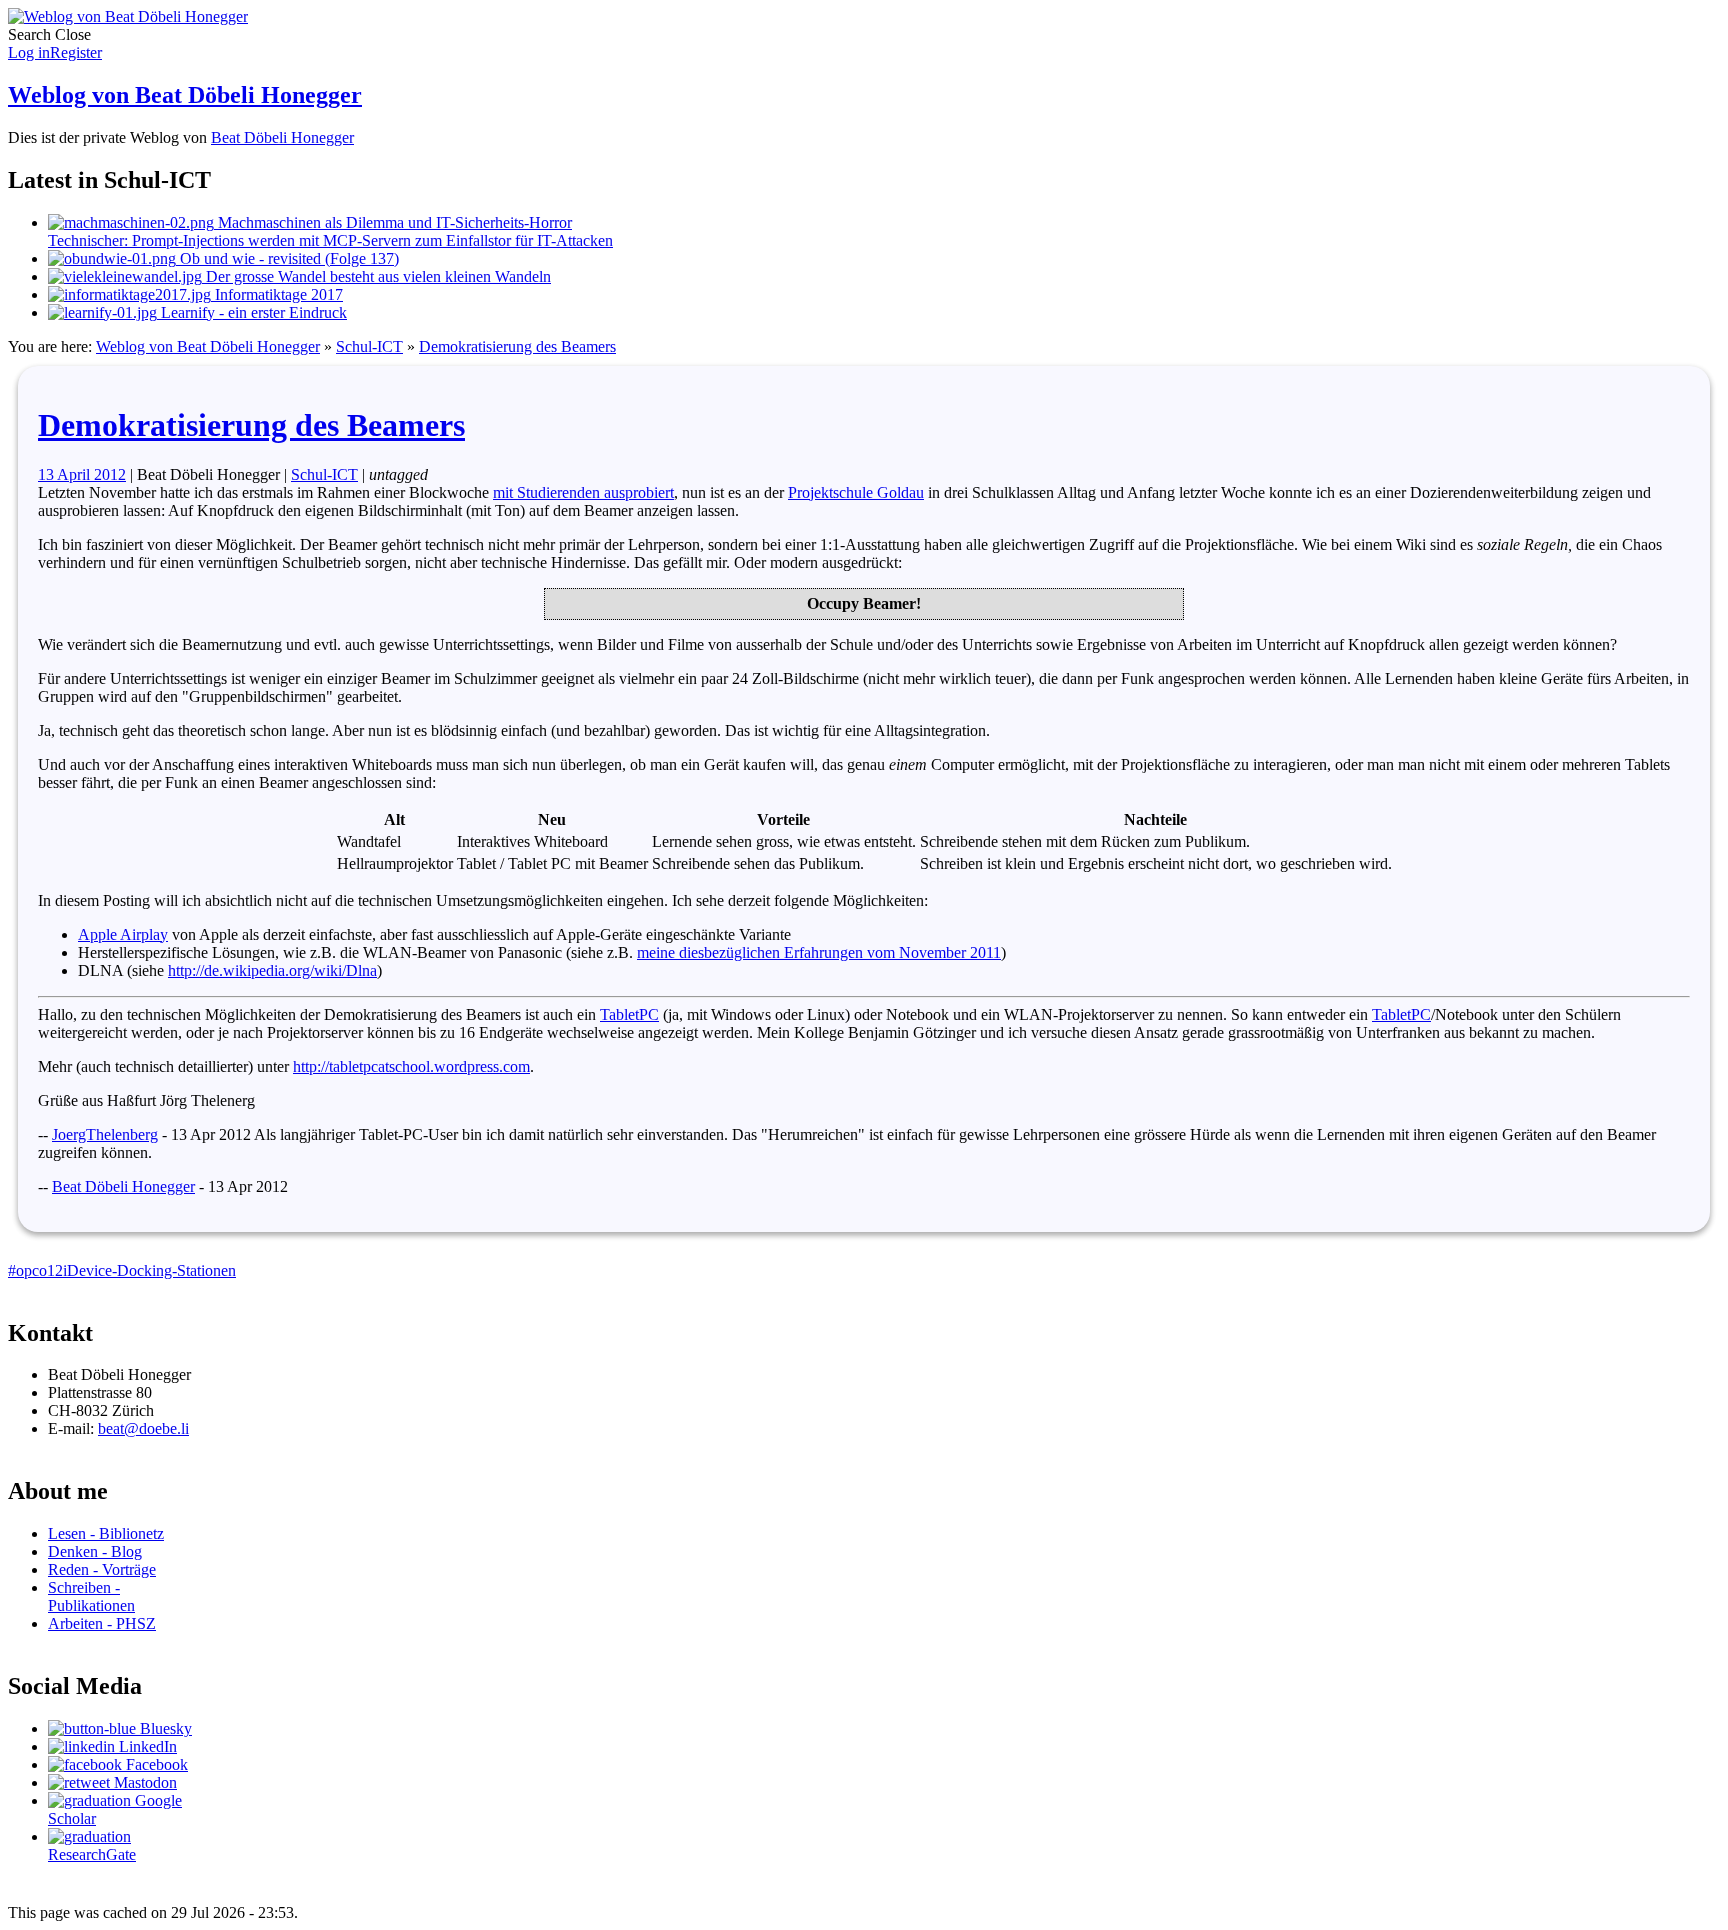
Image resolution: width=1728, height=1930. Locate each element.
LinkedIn (146, 1746)
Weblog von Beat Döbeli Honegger (185, 95)
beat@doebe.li (143, 1428)
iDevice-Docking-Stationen (149, 1270)
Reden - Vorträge (102, 1569)
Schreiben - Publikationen (91, 1596)
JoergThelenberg (105, 1134)
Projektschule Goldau (856, 492)
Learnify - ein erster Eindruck (252, 312)
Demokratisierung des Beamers (517, 346)
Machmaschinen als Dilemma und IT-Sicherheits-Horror (330, 231)
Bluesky (164, 1728)
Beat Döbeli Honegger (282, 137)
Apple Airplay (123, 934)
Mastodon (143, 1782)
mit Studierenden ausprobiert (583, 492)
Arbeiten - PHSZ (102, 1623)
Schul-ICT (369, 346)
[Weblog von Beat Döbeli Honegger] (128, 16)
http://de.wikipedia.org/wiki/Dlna (272, 970)
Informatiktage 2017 (277, 294)
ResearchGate (92, 1854)
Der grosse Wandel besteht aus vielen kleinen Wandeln (376, 276)
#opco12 (35, 1270)
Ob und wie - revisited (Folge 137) (287, 258)
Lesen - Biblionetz (106, 1533)
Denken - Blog (95, 1551)
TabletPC (629, 1014)
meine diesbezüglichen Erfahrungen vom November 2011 (819, 952)
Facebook (155, 1764)
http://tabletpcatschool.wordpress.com (411, 1066)
